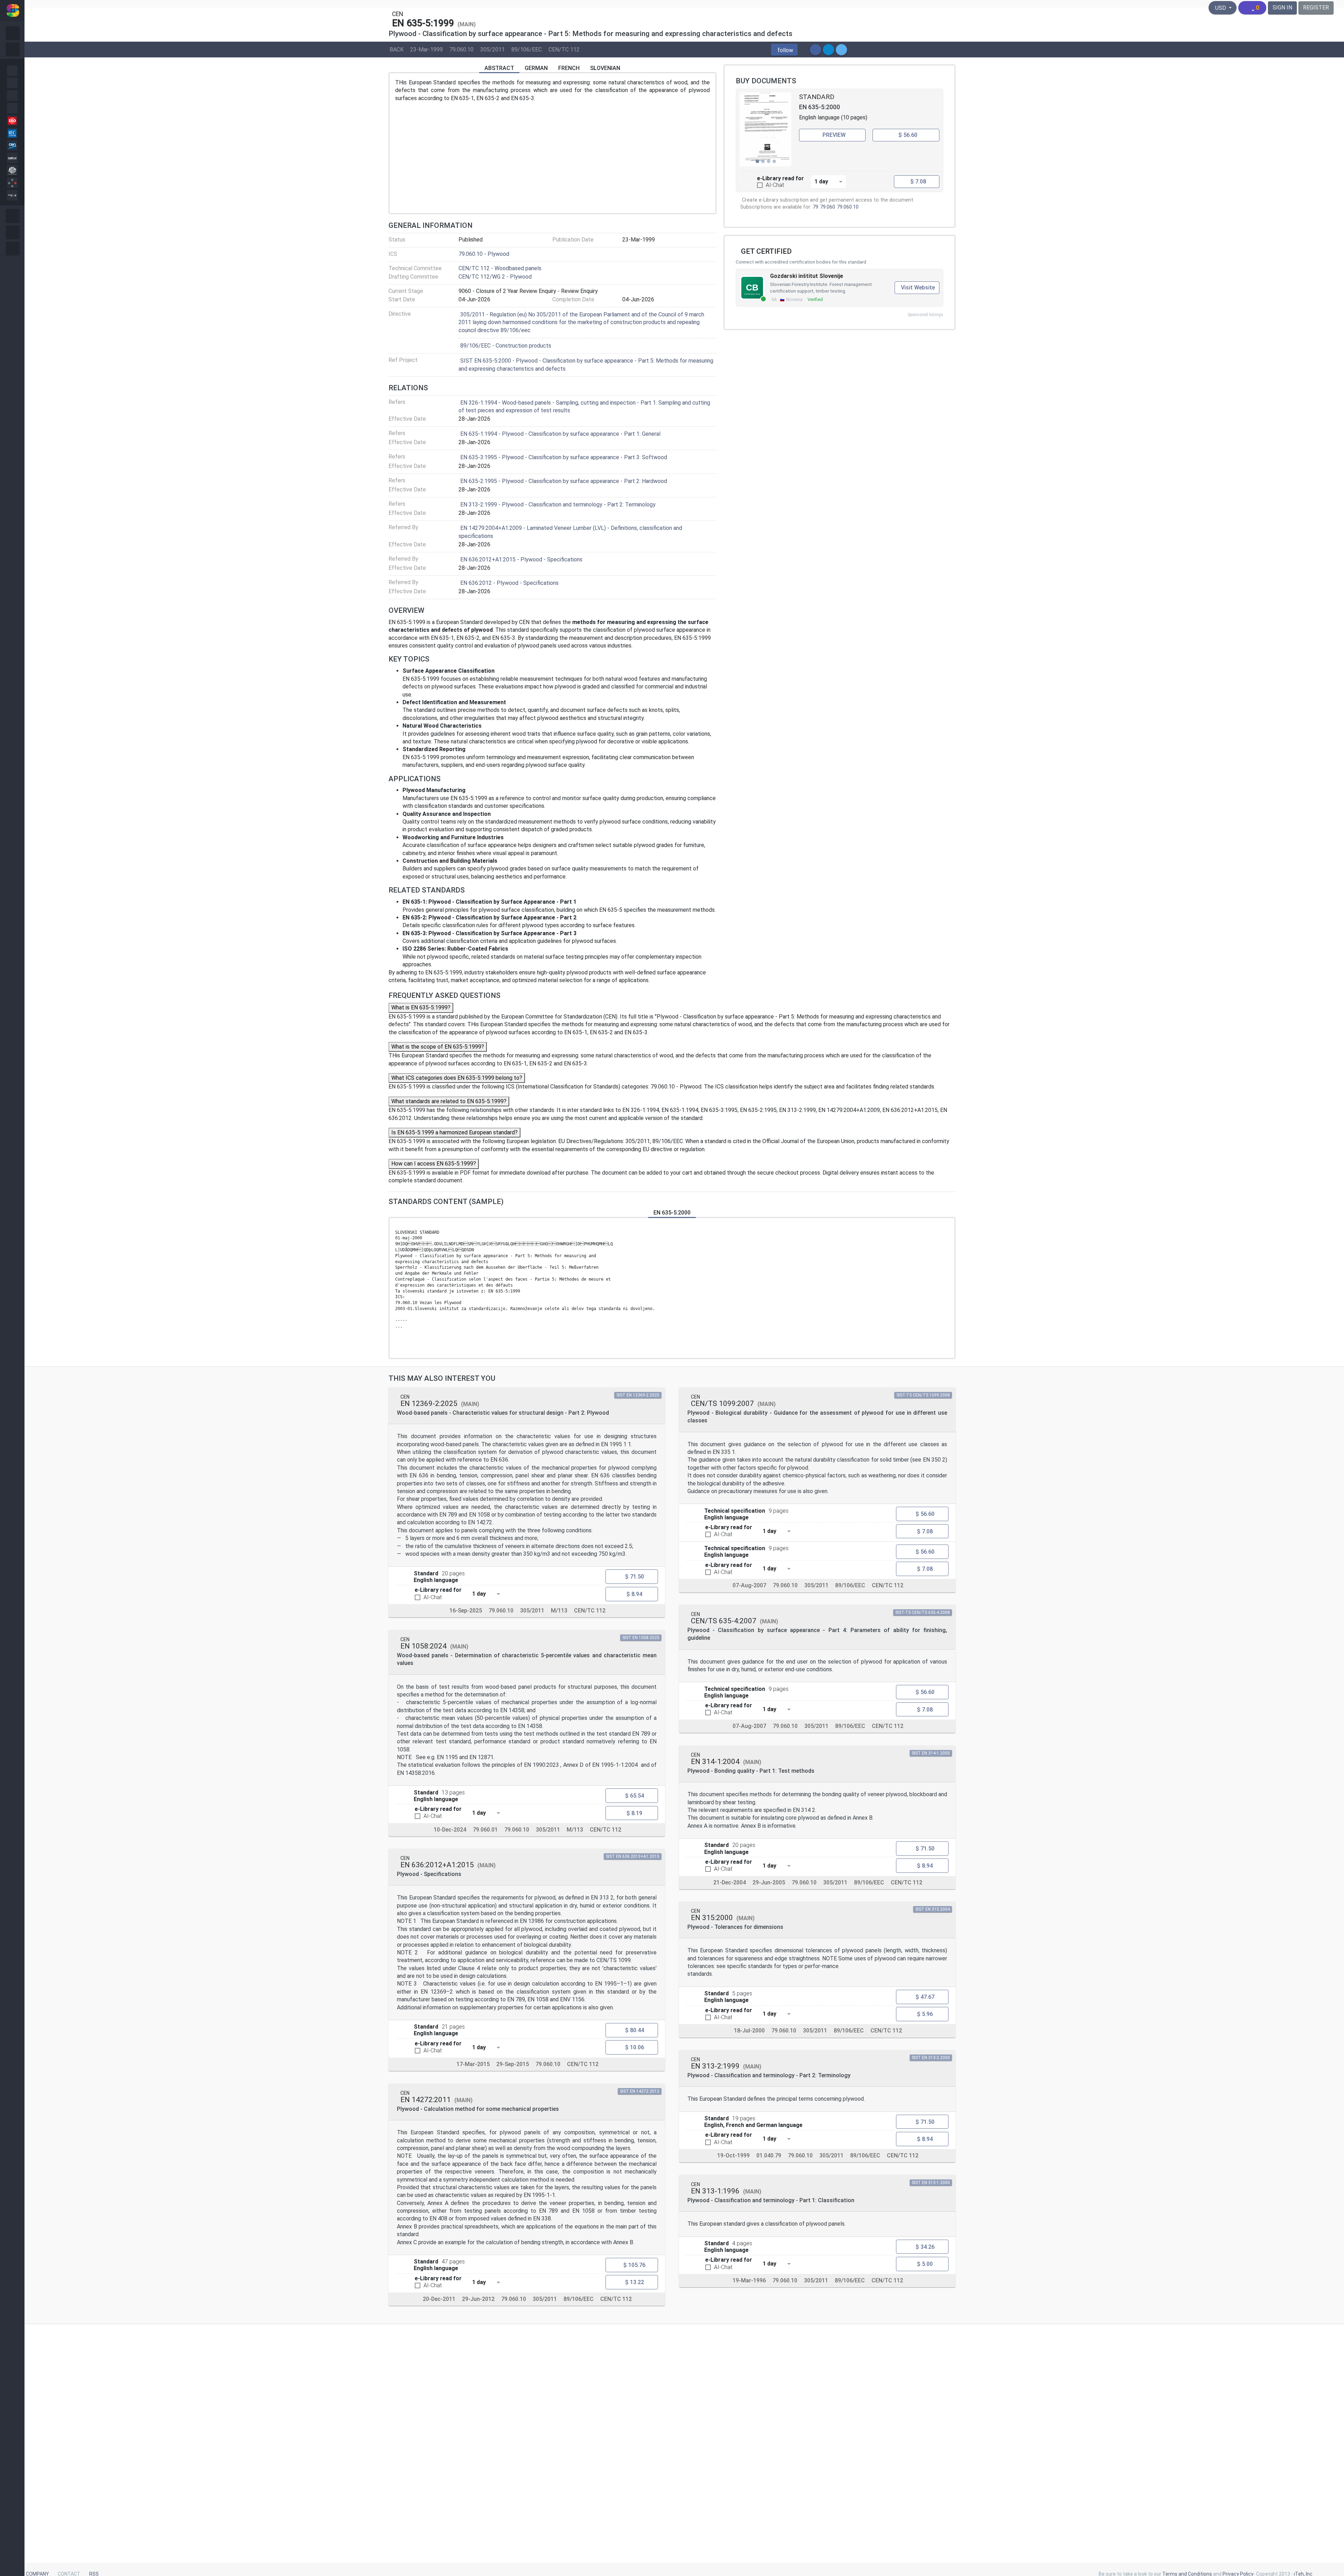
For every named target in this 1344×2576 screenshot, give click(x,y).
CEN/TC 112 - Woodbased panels (500, 268)
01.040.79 (769, 2155)
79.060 (828, 207)
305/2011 (492, 49)
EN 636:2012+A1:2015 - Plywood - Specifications (521, 559)
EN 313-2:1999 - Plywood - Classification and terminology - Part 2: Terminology (558, 505)
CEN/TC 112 (564, 49)
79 (815, 207)
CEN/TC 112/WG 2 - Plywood (495, 277)
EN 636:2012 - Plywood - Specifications (509, 583)
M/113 (559, 1611)
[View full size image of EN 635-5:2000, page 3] (766, 129)
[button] (784, 50)
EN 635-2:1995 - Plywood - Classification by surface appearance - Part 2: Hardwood (564, 481)
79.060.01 (485, 1829)
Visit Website (918, 288)
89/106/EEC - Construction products (506, 346)
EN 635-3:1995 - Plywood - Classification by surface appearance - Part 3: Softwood (564, 457)
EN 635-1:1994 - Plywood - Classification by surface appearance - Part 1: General (560, 434)
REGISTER (1316, 8)
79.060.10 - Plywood (484, 254)
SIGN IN (1282, 8)
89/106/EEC (527, 49)
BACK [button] (397, 49)
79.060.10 (461, 49)
